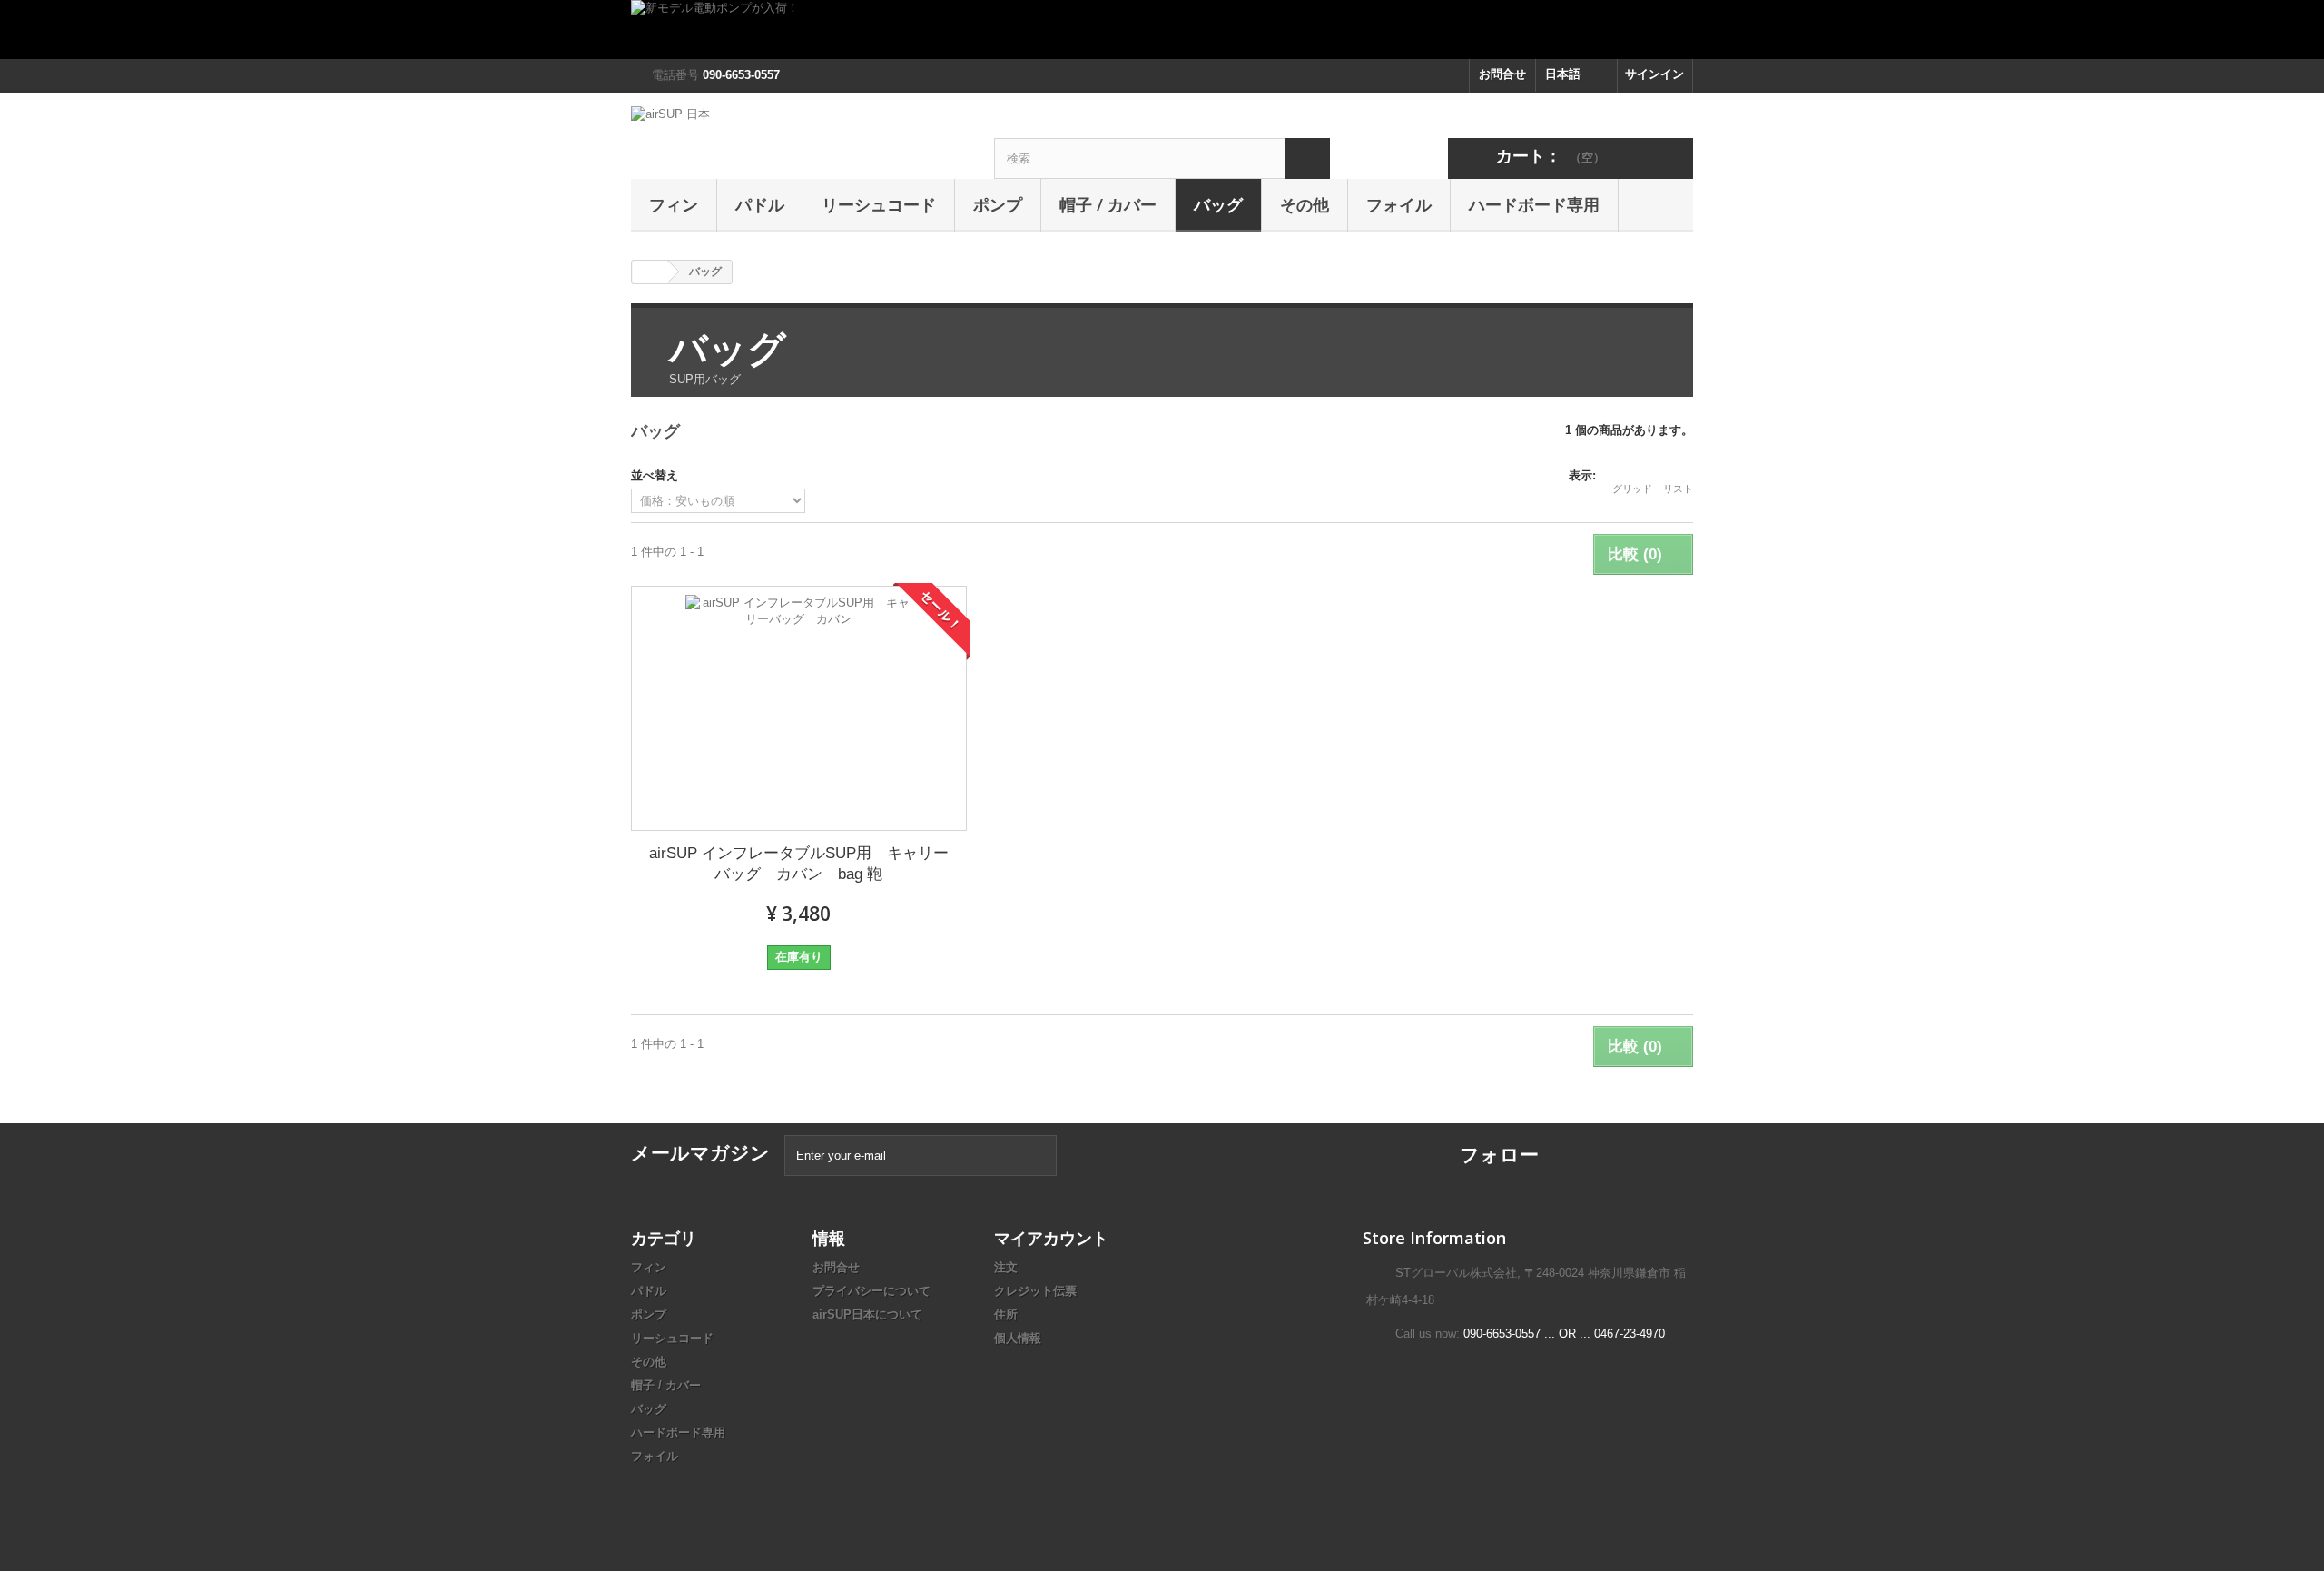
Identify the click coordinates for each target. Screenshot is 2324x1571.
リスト (1678, 489)
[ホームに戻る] (650, 272)
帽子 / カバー (1108, 204)
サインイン (1654, 74)
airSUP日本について (867, 1314)
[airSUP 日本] (799, 136)
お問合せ (1502, 74)
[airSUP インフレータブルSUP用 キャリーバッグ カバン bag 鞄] (799, 708)
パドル (760, 204)
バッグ (1218, 204)
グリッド (1632, 489)
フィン (674, 204)
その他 (1305, 204)
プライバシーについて (871, 1291)
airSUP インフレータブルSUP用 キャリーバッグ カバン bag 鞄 (799, 864)
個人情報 (1018, 1338)
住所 (1006, 1314)
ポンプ (998, 204)
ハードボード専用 (1534, 204)
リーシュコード (879, 204)
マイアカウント (1051, 1238)
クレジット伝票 (1035, 1291)
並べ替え (655, 475)
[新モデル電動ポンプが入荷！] (1162, 30)
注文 (1006, 1267)
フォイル (1399, 204)
